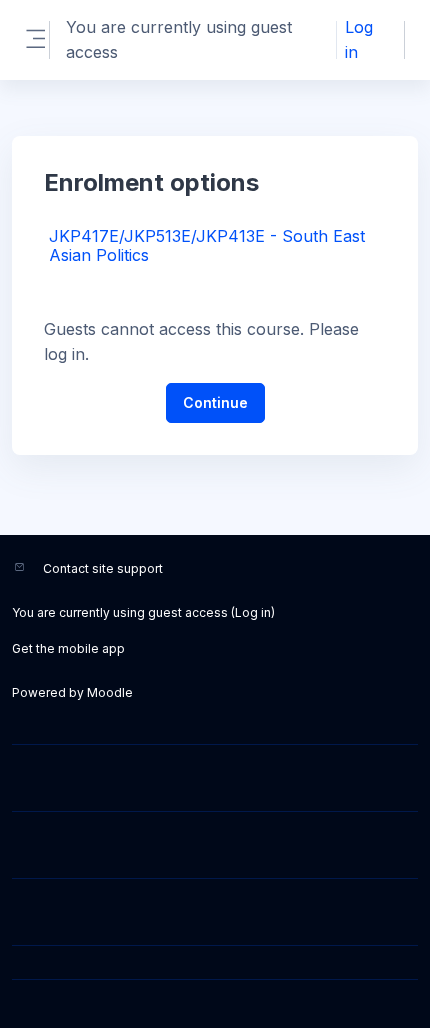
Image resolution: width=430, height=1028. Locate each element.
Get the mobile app (68, 648)
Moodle (110, 692)
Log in (359, 39)
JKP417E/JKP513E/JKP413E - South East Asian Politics (207, 245)
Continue (215, 402)
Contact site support (103, 568)
